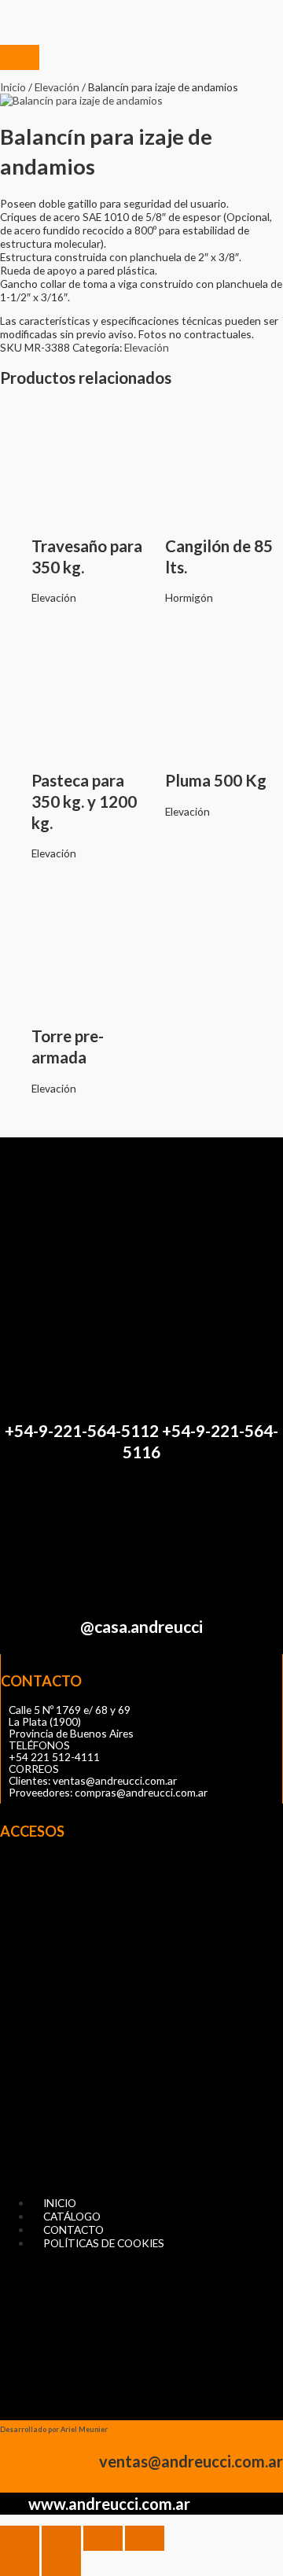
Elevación (57, 87)
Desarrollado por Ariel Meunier (54, 2429)
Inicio (13, 87)
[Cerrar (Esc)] (145, 2538)
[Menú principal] (20, 57)
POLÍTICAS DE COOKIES (104, 2243)
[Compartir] (103, 2538)
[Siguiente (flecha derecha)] (61, 2563)
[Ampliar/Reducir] (20, 2538)
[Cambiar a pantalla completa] (61, 2538)
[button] (141, 2022)
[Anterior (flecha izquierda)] (20, 2563)
